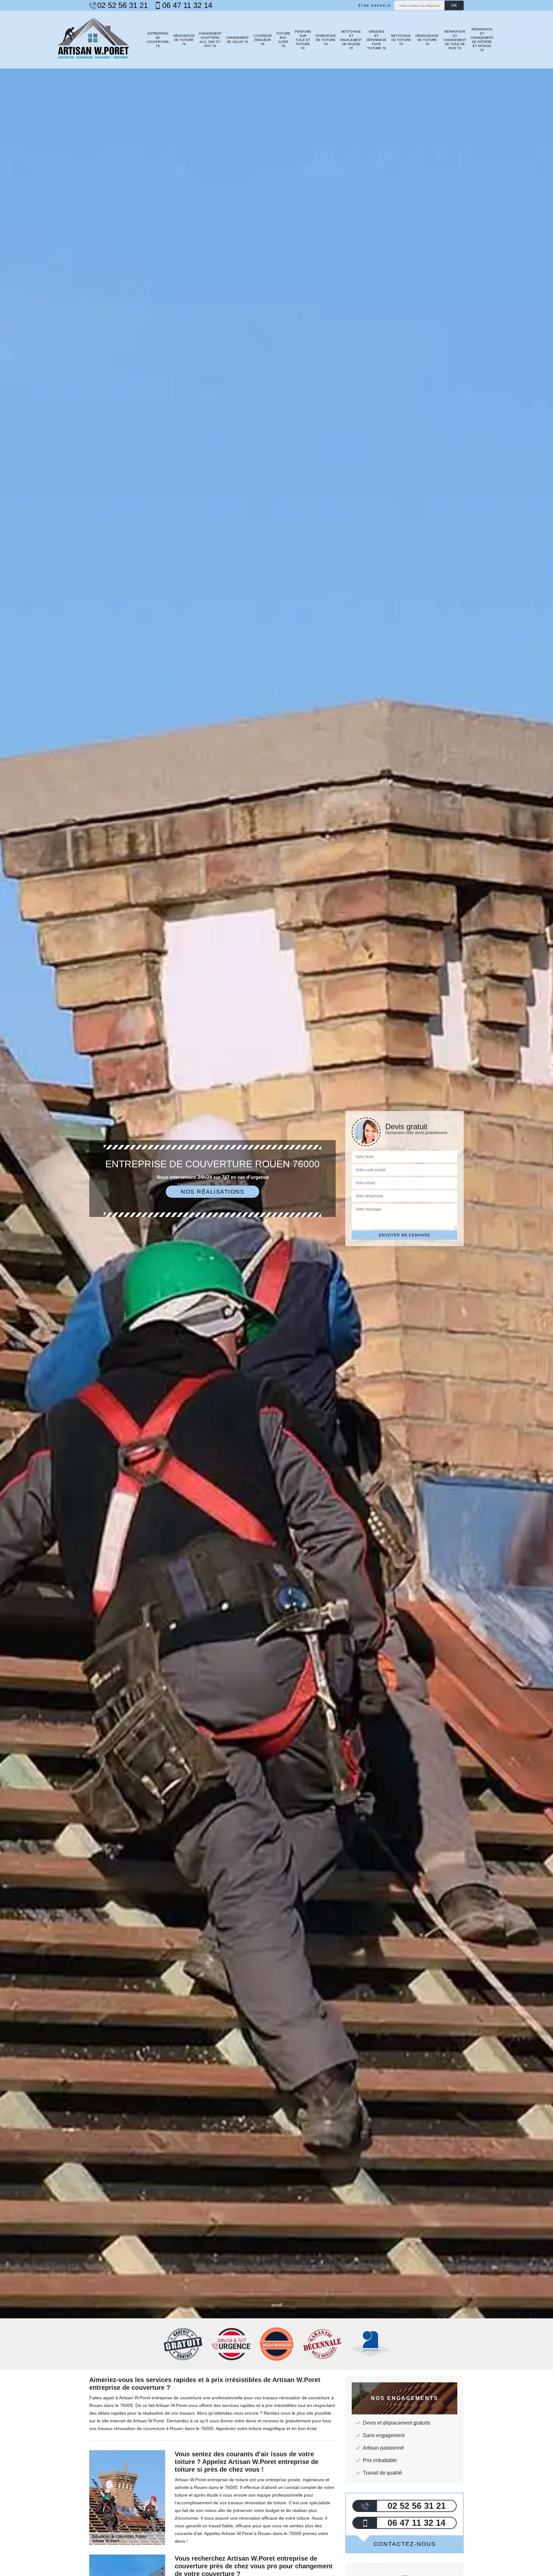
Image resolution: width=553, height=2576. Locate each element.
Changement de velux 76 (237, 40)
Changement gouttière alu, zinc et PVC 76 (210, 40)
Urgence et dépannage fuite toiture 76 (377, 40)
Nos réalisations (212, 1192)
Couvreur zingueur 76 (262, 40)
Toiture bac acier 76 (283, 40)
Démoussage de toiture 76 (427, 40)
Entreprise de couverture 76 (158, 40)
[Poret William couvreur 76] (93, 40)
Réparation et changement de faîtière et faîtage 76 (482, 40)
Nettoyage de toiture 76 (401, 40)
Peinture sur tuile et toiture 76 (303, 40)
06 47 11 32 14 (187, 5)
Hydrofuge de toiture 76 (326, 40)
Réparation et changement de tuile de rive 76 (455, 40)
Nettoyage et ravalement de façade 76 (351, 40)
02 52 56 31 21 (123, 5)
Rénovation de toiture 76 (184, 40)
